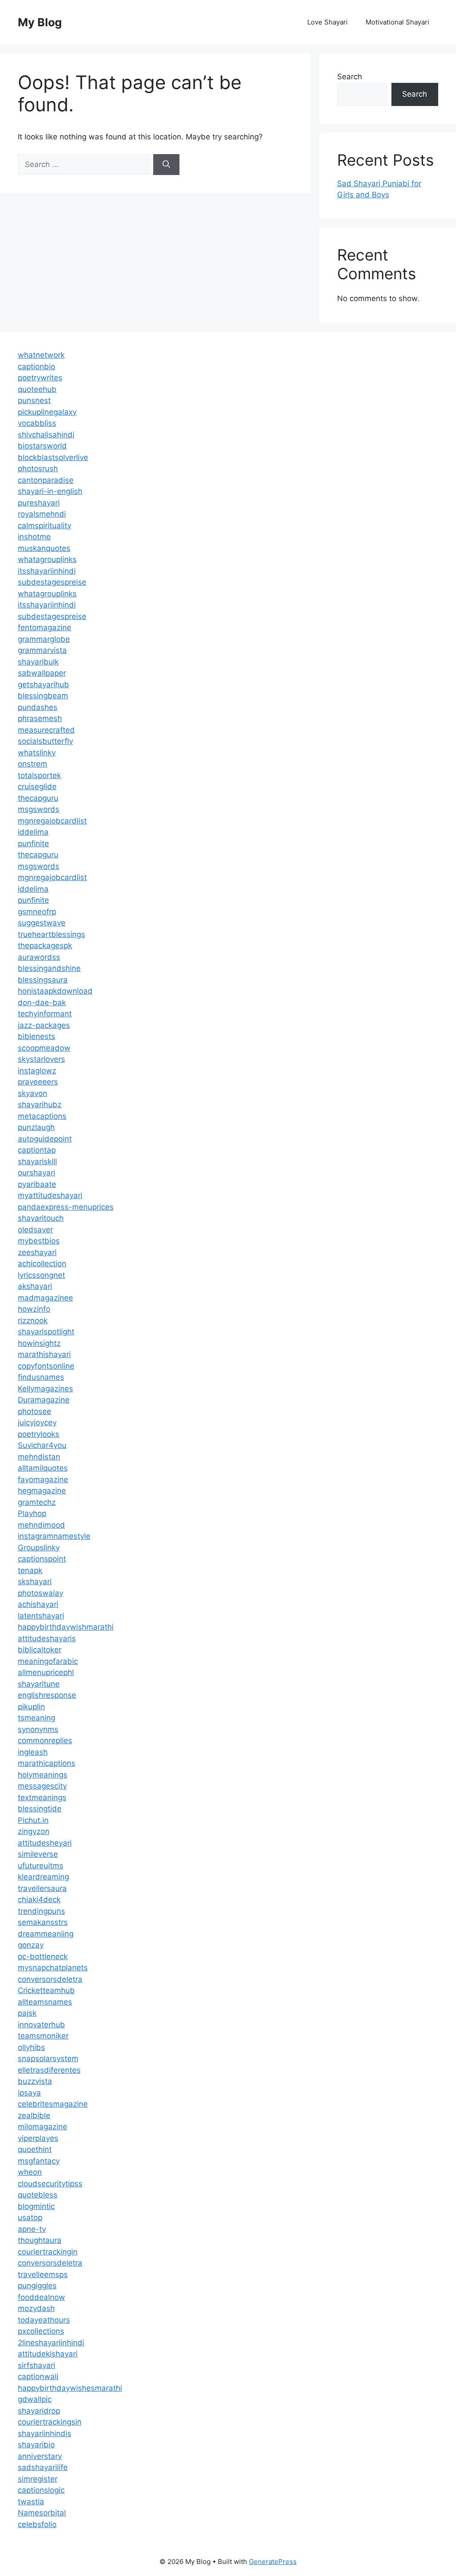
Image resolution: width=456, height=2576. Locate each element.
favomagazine (43, 1480)
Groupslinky (39, 1548)
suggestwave (42, 923)
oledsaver (35, 1230)
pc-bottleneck (43, 1956)
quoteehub (37, 389)
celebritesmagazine (53, 2104)
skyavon (33, 1093)
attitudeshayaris (47, 1639)
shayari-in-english (50, 491)
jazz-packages (44, 1025)
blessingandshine (49, 968)
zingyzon (34, 1831)
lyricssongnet (41, 1275)
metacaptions (42, 1116)
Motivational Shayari (397, 22)
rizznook (33, 1321)
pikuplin (31, 1707)
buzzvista (35, 2081)
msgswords (39, 809)
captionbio (37, 367)
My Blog (40, 22)
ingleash (33, 1752)
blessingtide (40, 1809)
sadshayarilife (43, 2467)
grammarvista (42, 650)
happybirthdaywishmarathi (66, 1627)
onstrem (33, 764)
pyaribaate (37, 1184)
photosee (35, 1411)
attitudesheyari (45, 1843)
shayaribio (36, 2445)
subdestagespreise (52, 582)
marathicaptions (47, 1763)
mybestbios (39, 1241)
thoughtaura (40, 2240)
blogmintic (36, 2206)
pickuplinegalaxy (47, 412)
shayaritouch (41, 1218)
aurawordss (39, 957)
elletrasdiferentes (49, 2070)
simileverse (38, 1854)
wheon (30, 2172)
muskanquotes (44, 548)
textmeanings (42, 1797)
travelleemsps (43, 2274)
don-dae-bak (42, 1003)
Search (350, 77)
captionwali (38, 2376)
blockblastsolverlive (53, 457)
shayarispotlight (46, 1332)
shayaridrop (39, 2411)
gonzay (31, 1945)
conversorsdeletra (50, 1979)
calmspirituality (45, 526)
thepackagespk (45, 946)
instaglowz (37, 1071)
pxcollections (41, 2331)
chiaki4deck (39, 1899)
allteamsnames (45, 2002)
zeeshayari (37, 1252)
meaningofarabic (48, 1661)
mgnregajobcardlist (52, 821)
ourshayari (37, 1173)
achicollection (42, 1264)
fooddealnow (41, 2297)
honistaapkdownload (55, 991)
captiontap (37, 1150)
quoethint (35, 2149)
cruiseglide (37, 787)
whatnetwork (41, 355)
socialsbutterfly (45, 741)
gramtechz (37, 1502)
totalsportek (39, 775)
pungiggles (37, 2286)
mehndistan (39, 1457)
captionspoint (42, 1559)
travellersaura (42, 1888)
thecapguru (38, 798)
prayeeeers (38, 1082)
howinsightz (39, 1343)
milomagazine (43, 2127)
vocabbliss (37, 423)
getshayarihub (43, 685)
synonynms (38, 1729)
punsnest (34, 400)
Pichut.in (33, 1820)
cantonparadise (46, 480)
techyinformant (45, 1014)
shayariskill (37, 1162)
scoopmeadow (44, 1048)
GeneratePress (273, 2562)
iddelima (33, 832)
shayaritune (39, 1684)
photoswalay (41, 1593)
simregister (38, 2479)
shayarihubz (40, 1105)
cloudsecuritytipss (50, 2184)
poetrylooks (39, 1434)
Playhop (32, 1513)
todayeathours (44, 2320)
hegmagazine (42, 1491)
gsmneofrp (37, 912)
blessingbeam (43, 696)
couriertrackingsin (50, 2422)
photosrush (38, 469)
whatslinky (37, 753)
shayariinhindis (45, 2433)
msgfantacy (39, 2161)
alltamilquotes (43, 1468)
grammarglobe (44, 639)
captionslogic (41, 2490)
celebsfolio (37, 2524)
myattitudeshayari (50, 1195)
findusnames (41, 1377)
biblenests (37, 1036)
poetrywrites (40, 378)
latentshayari (41, 1616)
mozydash (36, 2308)
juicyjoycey (37, 1423)
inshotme (34, 537)
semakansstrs (43, 1922)
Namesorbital (42, 2513)
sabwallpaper (42, 673)
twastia (31, 2502)
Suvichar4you (42, 1445)
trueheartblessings (51, 934)
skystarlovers (41, 1059)
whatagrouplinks (47, 559)
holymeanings (43, 1775)
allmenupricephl (46, 1672)
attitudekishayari (48, 2354)
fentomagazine (45, 628)
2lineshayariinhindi (51, 2343)
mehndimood (41, 1525)
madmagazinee (45, 1298)
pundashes (38, 707)
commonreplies (45, 1740)
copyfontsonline (46, 1366)
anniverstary (40, 2456)
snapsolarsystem (48, 2058)
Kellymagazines (45, 1389)
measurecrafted (46, 730)
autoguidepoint (45, 1139)
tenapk (30, 1570)
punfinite (33, 844)
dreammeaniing (46, 1934)
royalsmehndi (42, 514)
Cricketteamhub (46, 1990)
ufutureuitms (41, 1866)
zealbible (34, 2115)
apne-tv (32, 2229)
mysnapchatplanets (53, 1968)
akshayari (35, 1286)
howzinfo (34, 1309)
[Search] (166, 165)
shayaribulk (38, 662)
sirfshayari (37, 2365)
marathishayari (44, 1354)
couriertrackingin (48, 2252)
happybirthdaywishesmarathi (70, 2388)
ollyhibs (31, 2047)
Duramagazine (44, 1400)
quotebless (38, 2195)
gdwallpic (35, 2399)
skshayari (35, 1581)
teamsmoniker (43, 2036)
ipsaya (29, 2093)
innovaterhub (41, 2025)
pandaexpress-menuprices (66, 1207)
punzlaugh (36, 1127)
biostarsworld (42, 446)
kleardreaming (43, 1877)
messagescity (42, 1786)
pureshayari (39, 503)
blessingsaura (43, 980)
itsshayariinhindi (47, 571)
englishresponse (47, 1695)
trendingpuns (41, 1911)
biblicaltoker (40, 1650)
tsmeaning (37, 1718)
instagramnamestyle (54, 1536)
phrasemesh (40, 718)
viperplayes (38, 2138)
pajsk (27, 2013)
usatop (30, 2217)
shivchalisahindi (46, 435)
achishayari (38, 1604)
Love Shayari (328, 22)
